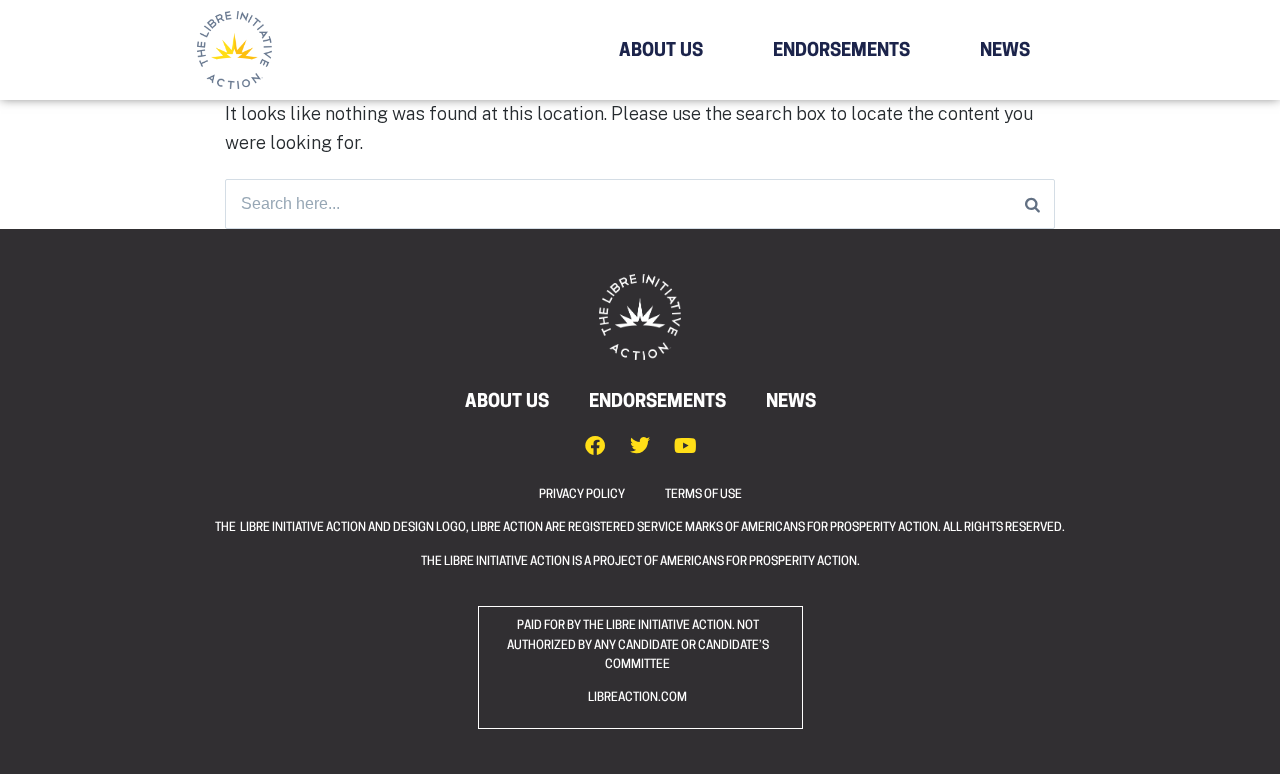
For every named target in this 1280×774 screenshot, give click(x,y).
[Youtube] (685, 446)
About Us (661, 52)
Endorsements (841, 52)
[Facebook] (595, 446)
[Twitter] (640, 446)
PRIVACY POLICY (602, 495)
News (1005, 52)
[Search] (1032, 204)
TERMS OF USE (703, 495)
